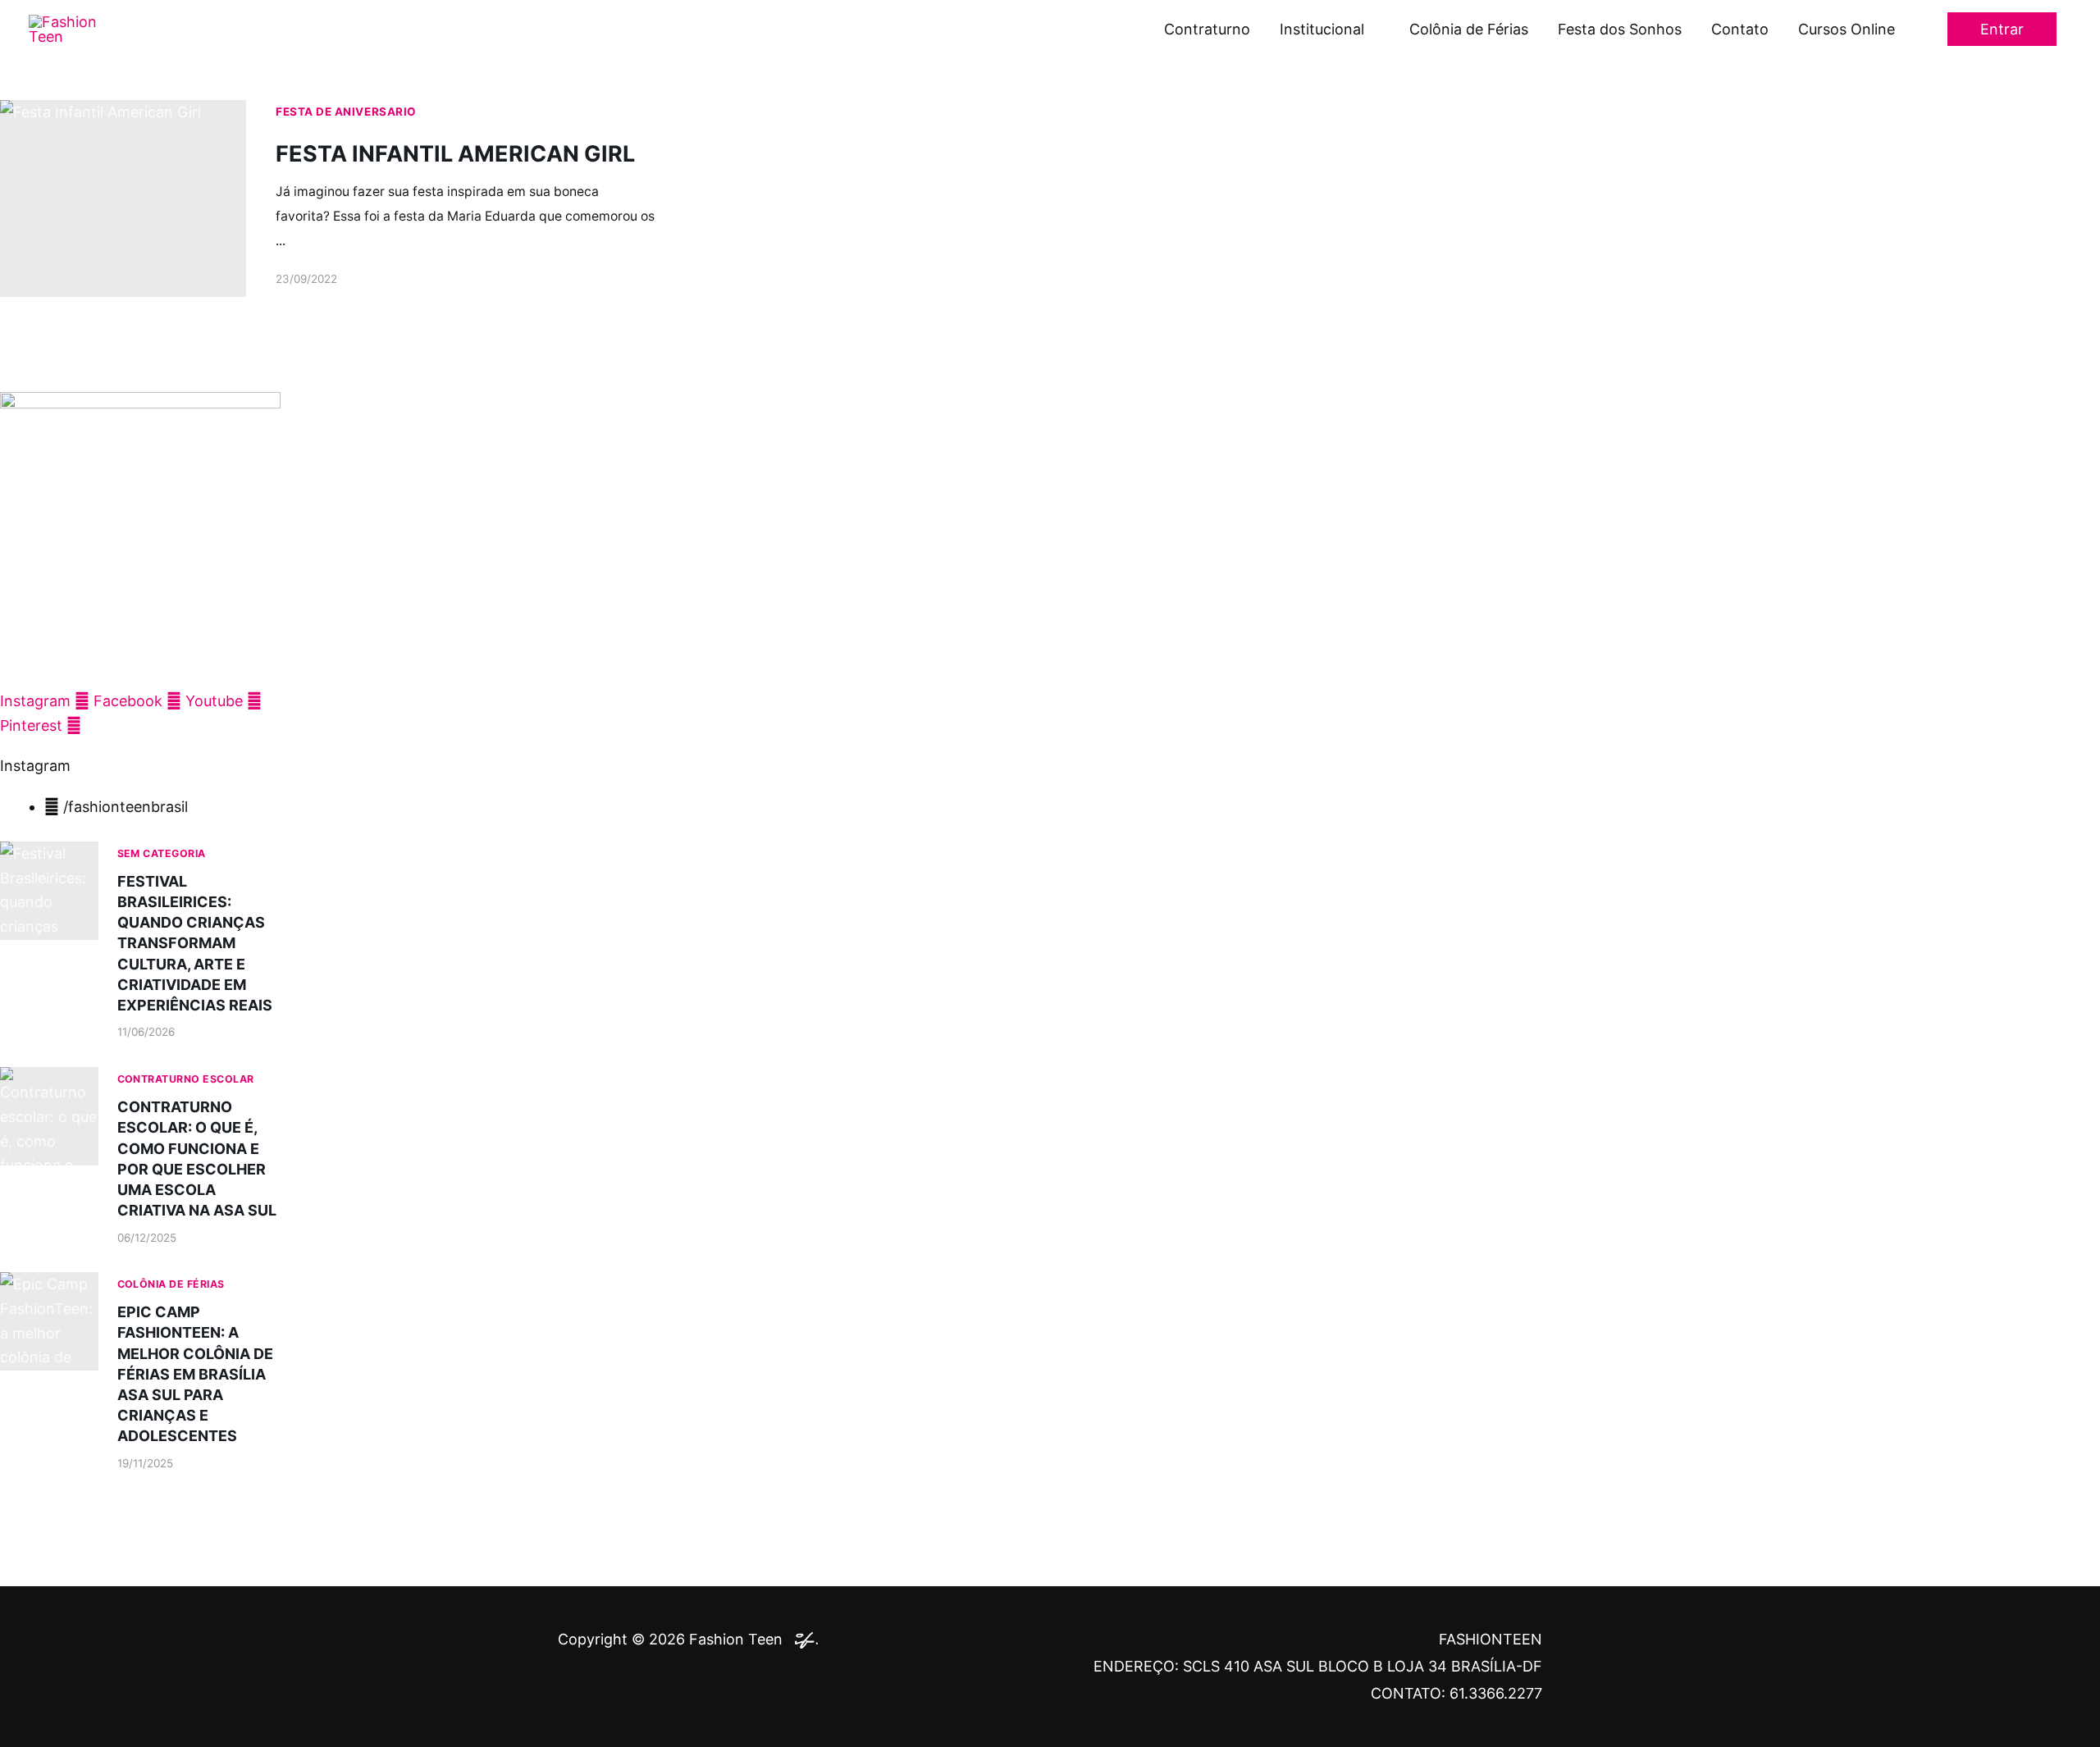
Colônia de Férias (1469, 29)
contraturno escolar (186, 1079)
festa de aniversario (346, 112)
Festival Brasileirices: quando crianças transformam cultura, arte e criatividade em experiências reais (195, 943)
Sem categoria (162, 853)
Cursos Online (1847, 29)
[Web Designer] (802, 1639)
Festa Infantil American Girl (455, 154)
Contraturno (1207, 29)
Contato (1740, 29)
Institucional (1322, 29)
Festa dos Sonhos (1620, 29)
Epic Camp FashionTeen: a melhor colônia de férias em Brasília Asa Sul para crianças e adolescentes (195, 1374)
